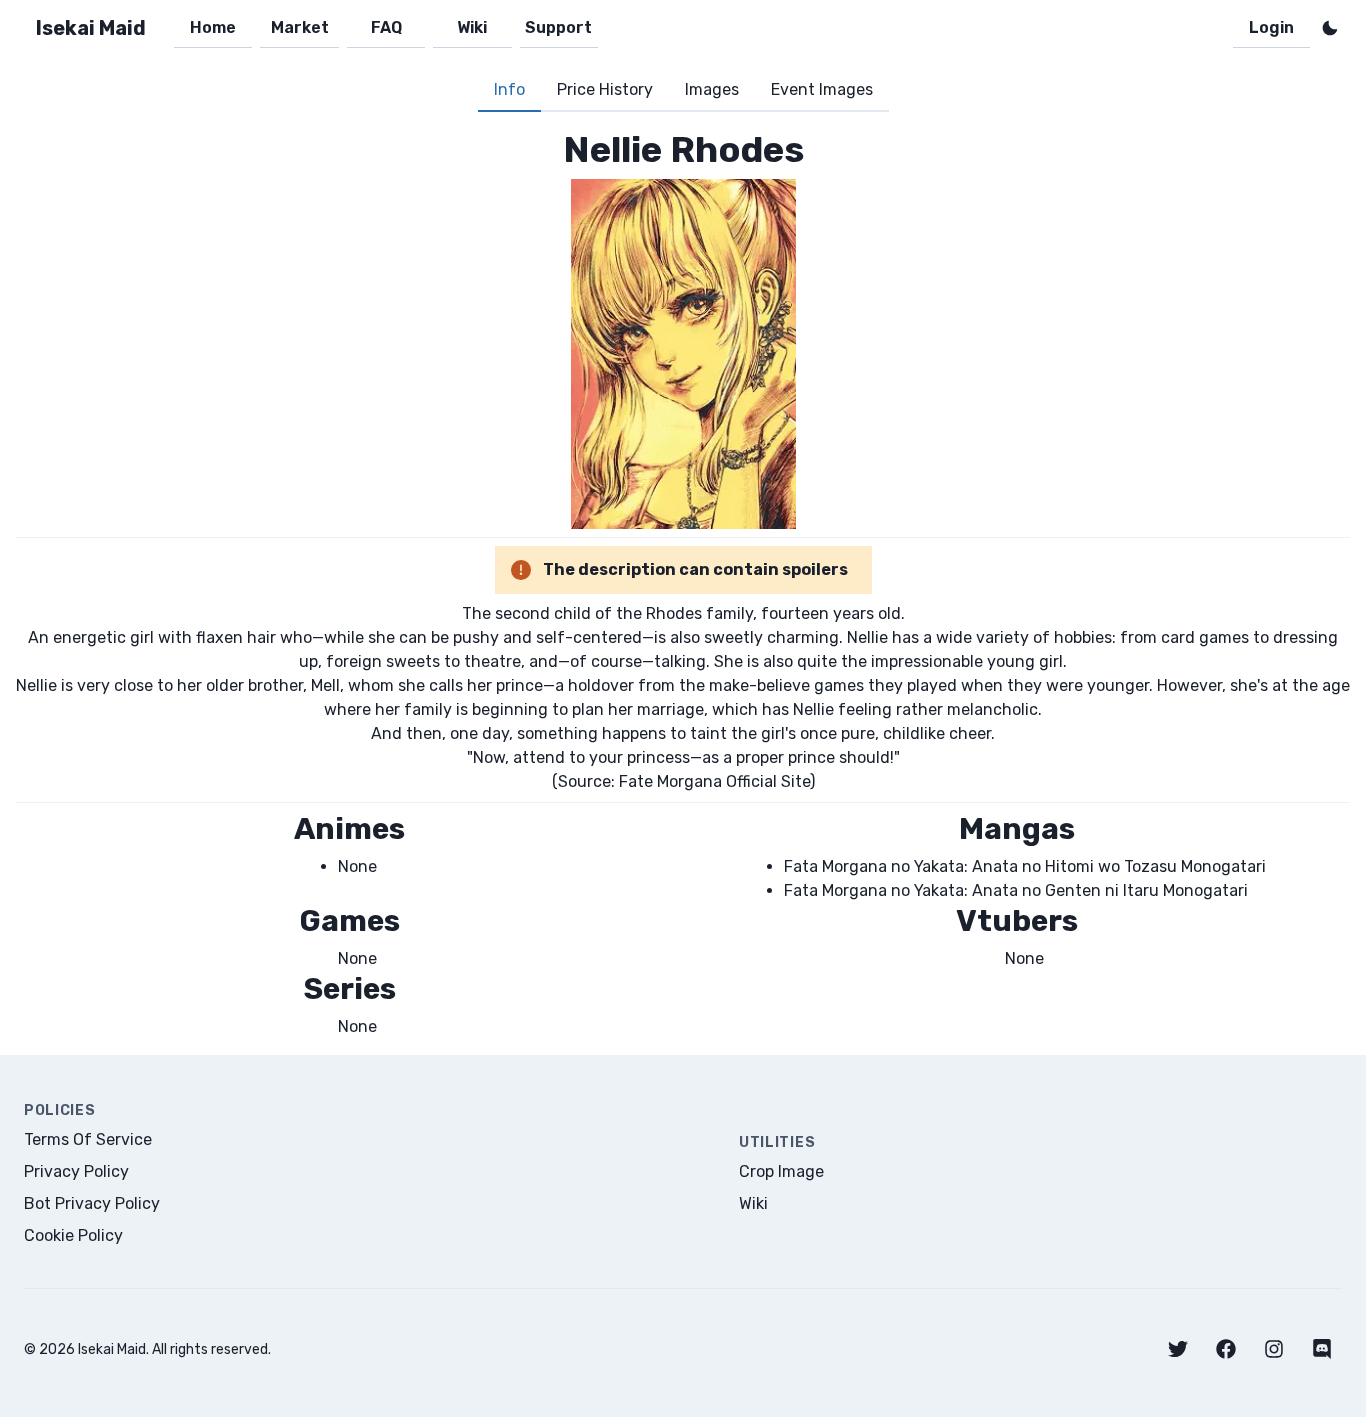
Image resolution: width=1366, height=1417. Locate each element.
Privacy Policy (76, 1171)
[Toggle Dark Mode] (1330, 28)
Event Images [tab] (822, 89)
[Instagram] (1274, 1349)
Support (558, 27)
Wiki (472, 27)
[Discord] (1322, 1349)
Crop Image (781, 1171)
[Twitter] (1178, 1349)
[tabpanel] (683, 583)
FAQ (386, 27)
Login (1271, 27)
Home (213, 27)
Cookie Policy (73, 1235)
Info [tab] (509, 89)
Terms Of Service (88, 1139)
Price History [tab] (605, 89)
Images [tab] (712, 89)
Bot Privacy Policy (92, 1203)
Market (300, 27)
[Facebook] (1226, 1349)
